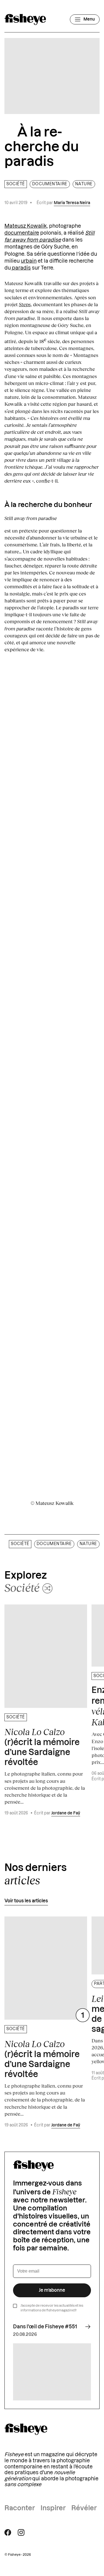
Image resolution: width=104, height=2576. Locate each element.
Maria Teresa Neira (72, 203)
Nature (84, 184)
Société (16, 184)
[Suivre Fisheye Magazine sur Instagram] (21, 2532)
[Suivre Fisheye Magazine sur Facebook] (8, 2532)
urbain (29, 261)
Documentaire (50, 184)
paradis (21, 268)
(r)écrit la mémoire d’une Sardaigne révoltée (42, 1747)
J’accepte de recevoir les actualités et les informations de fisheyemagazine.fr (52, 2308)
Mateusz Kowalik (26, 226)
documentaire (22, 233)
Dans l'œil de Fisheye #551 (45, 2327)
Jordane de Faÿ (66, 1813)
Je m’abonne (52, 2290)
